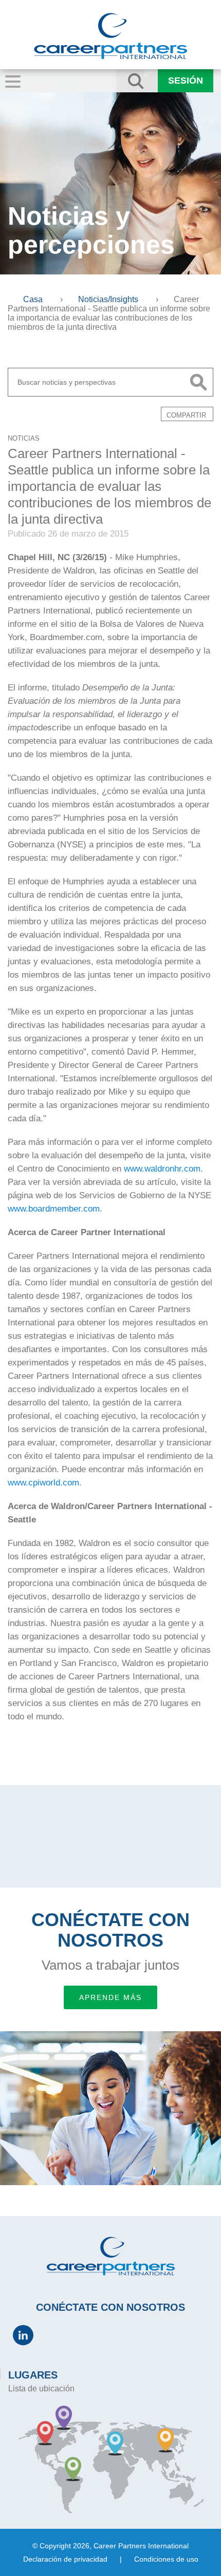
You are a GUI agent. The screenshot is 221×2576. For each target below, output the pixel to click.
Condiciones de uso (166, 2559)
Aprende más (110, 1997)
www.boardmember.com (54, 1209)
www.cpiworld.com (43, 1483)
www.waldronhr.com (162, 1169)
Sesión (186, 81)
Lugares (33, 2375)
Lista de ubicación (41, 2389)
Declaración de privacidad (65, 2559)
